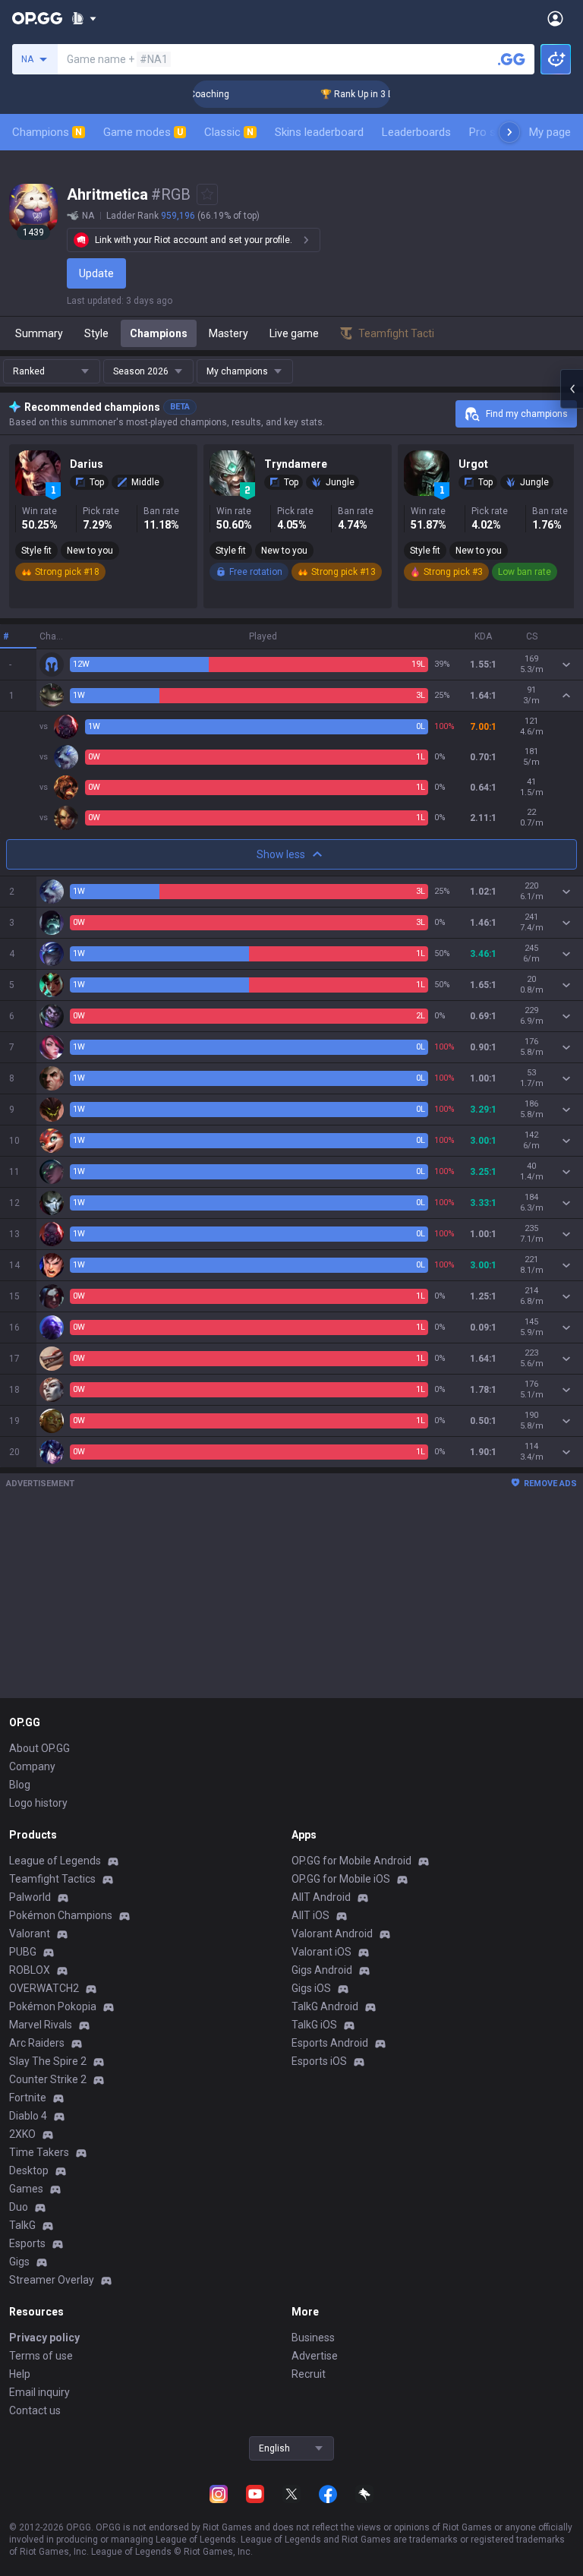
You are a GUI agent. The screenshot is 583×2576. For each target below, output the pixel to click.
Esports (27, 2243)
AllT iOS (310, 1915)
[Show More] (84, 18)
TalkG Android (325, 2006)
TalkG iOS (314, 2025)
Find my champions (527, 414)
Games (26, 2189)
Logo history (38, 1803)
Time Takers (39, 2152)
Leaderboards (416, 132)
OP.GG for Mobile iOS (341, 1879)
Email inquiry (39, 2392)
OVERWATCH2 (44, 1988)
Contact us (35, 2410)
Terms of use (41, 2356)
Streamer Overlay (52, 2280)
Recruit (309, 2374)
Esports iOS (319, 2061)
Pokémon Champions (61, 1915)
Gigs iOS (311, 1988)
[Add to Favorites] (207, 194)
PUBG (23, 1952)
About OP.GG (39, 1748)
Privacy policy (44, 2338)
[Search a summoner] (512, 59)
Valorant (30, 1934)
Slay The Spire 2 (48, 2061)
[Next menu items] (509, 132)
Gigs (19, 2262)
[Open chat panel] (572, 389)
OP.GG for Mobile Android (351, 1861)
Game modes (143, 132)
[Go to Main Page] (37, 18)
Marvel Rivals (41, 2025)
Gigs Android (322, 1970)
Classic (229, 132)
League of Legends (55, 1861)
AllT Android (321, 1897)
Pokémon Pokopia (53, 2006)
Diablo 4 (28, 2116)
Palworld (30, 1897)
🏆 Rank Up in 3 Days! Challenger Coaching (390, 94)
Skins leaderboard (319, 132)
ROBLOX (30, 1970)
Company (32, 1766)
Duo (19, 2207)
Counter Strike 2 (48, 2079)
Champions (47, 132)
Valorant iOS (321, 1952)
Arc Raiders (37, 2043)
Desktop (29, 2170)
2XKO (22, 2134)
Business (313, 2338)
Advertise (315, 2356)
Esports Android (330, 2043)
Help (20, 2374)
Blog (20, 1785)
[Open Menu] (555, 18)
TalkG (22, 2225)
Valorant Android (332, 1934)
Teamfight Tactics (52, 1879)
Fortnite (28, 2098)
